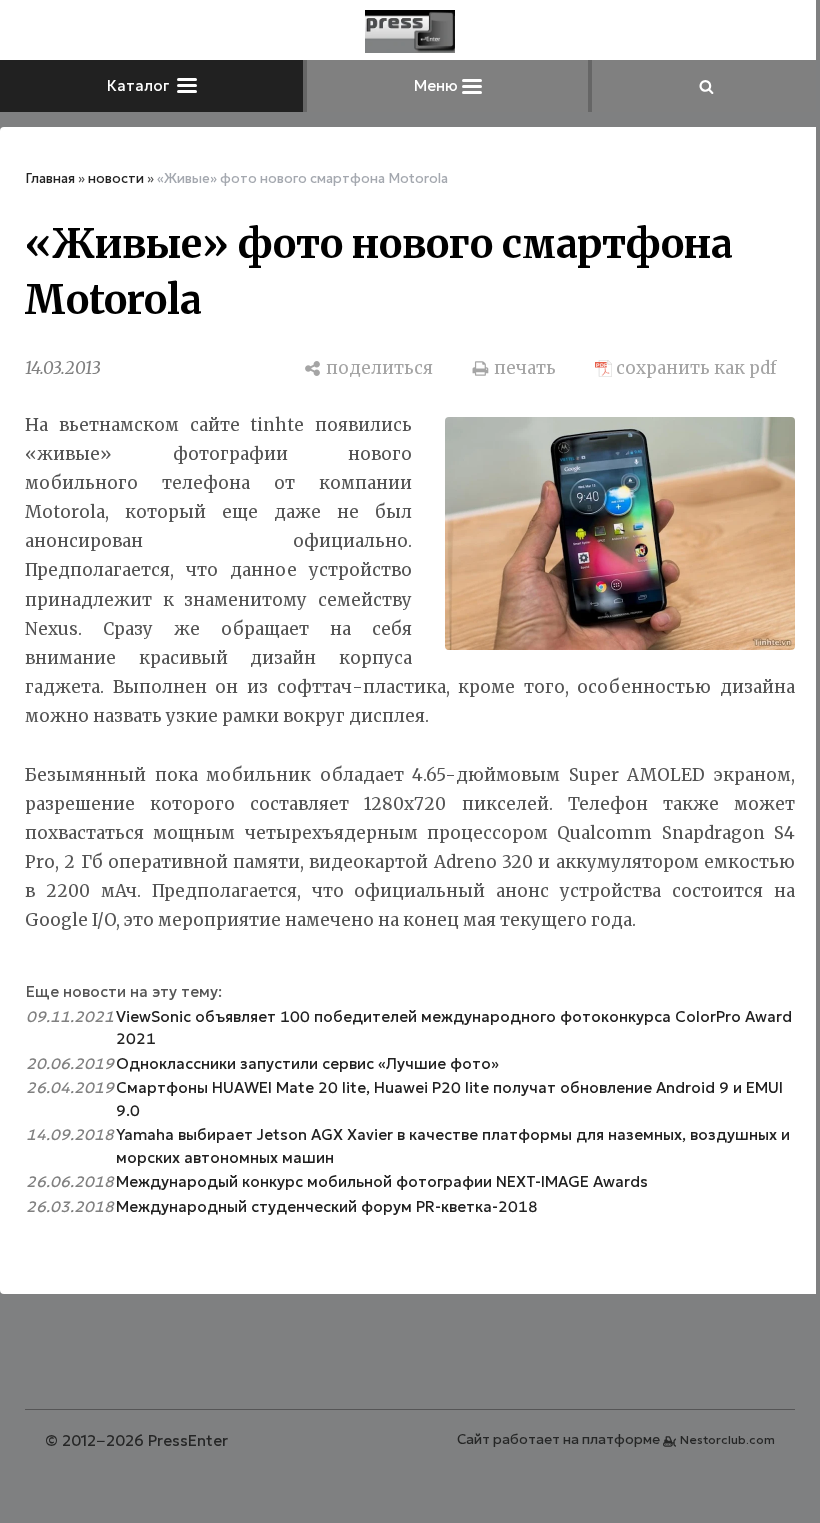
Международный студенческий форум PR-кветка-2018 (327, 1206)
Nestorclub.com (727, 1439)
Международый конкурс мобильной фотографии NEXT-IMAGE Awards (382, 1181)
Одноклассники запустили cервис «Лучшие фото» (307, 1063)
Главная (50, 178)
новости (116, 178)
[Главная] (410, 31)
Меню (438, 85)
